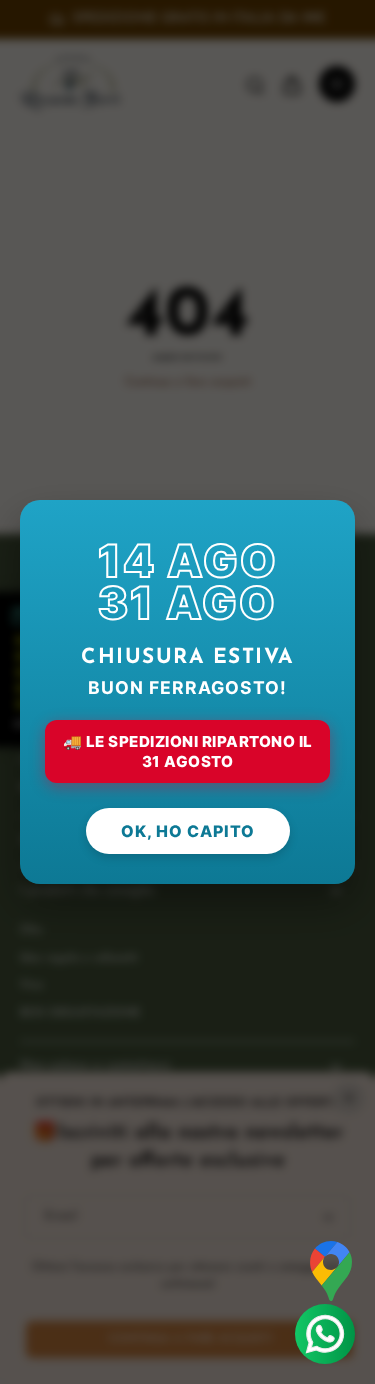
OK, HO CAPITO (188, 831)
